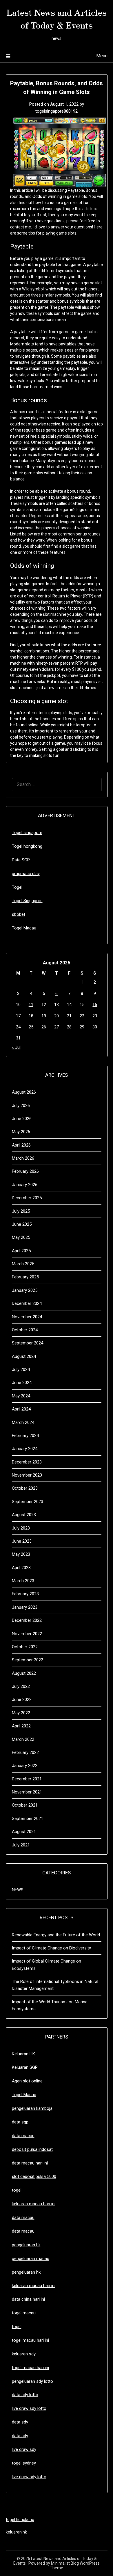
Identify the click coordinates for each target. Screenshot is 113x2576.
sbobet (19, 914)
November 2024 (27, 1317)
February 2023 (25, 1594)
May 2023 (21, 1554)
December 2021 (27, 1779)
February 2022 (25, 1752)
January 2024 (25, 1449)
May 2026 (21, 1132)
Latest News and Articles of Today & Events (57, 18)
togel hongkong (20, 2520)
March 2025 (23, 1264)
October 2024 (25, 1330)
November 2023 (27, 1475)
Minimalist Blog (65, 2563)
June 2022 (22, 1699)
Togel (17, 887)
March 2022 (23, 1739)
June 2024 (22, 1383)
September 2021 (28, 1819)
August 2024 (24, 1356)
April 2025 (21, 1251)
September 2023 (28, 1502)
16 (95, 1005)
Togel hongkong (27, 846)
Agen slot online (27, 2081)
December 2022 (27, 1620)
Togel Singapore (27, 901)
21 (69, 1016)
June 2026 (22, 1119)
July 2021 (21, 1845)
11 (31, 1005)
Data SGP (21, 860)
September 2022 (28, 1660)
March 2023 (23, 1581)
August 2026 (24, 1092)
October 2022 (25, 1647)
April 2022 (21, 1726)
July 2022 (21, 1686)
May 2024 (21, 1396)
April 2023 (21, 1568)
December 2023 (27, 1462)
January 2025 (25, 1290)
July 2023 (21, 1528)
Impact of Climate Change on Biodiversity (51, 1948)
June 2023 (22, 1541)
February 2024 (25, 1436)
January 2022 (25, 1766)
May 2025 (21, 1237)
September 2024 (28, 1343)
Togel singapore (27, 833)
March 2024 (23, 1422)
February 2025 (25, 1277)
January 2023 (25, 1607)
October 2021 (25, 1805)
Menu (102, 56)
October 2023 (25, 1488)
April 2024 (21, 1409)
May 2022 (21, 1713)
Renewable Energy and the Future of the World (56, 1935)
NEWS (18, 1890)
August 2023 (24, 1515)
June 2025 (22, 1224)
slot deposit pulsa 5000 (34, 2176)
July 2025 (21, 1211)
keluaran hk (16, 2532)
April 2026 (21, 1145)
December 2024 (27, 1303)
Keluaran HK (23, 2054)
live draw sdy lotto (29, 2477)
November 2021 (27, 1792)
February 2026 (25, 1171)
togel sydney (24, 2463)
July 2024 (21, 1369)
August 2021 (24, 1832)
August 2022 (24, 1673)
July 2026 (21, 1106)
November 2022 (27, 1634)
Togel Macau (24, 928)
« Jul (16, 1047)
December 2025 (27, 1198)
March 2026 (23, 1158)
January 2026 (25, 1185)
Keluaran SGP (25, 2067)
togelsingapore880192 (57, 111)
